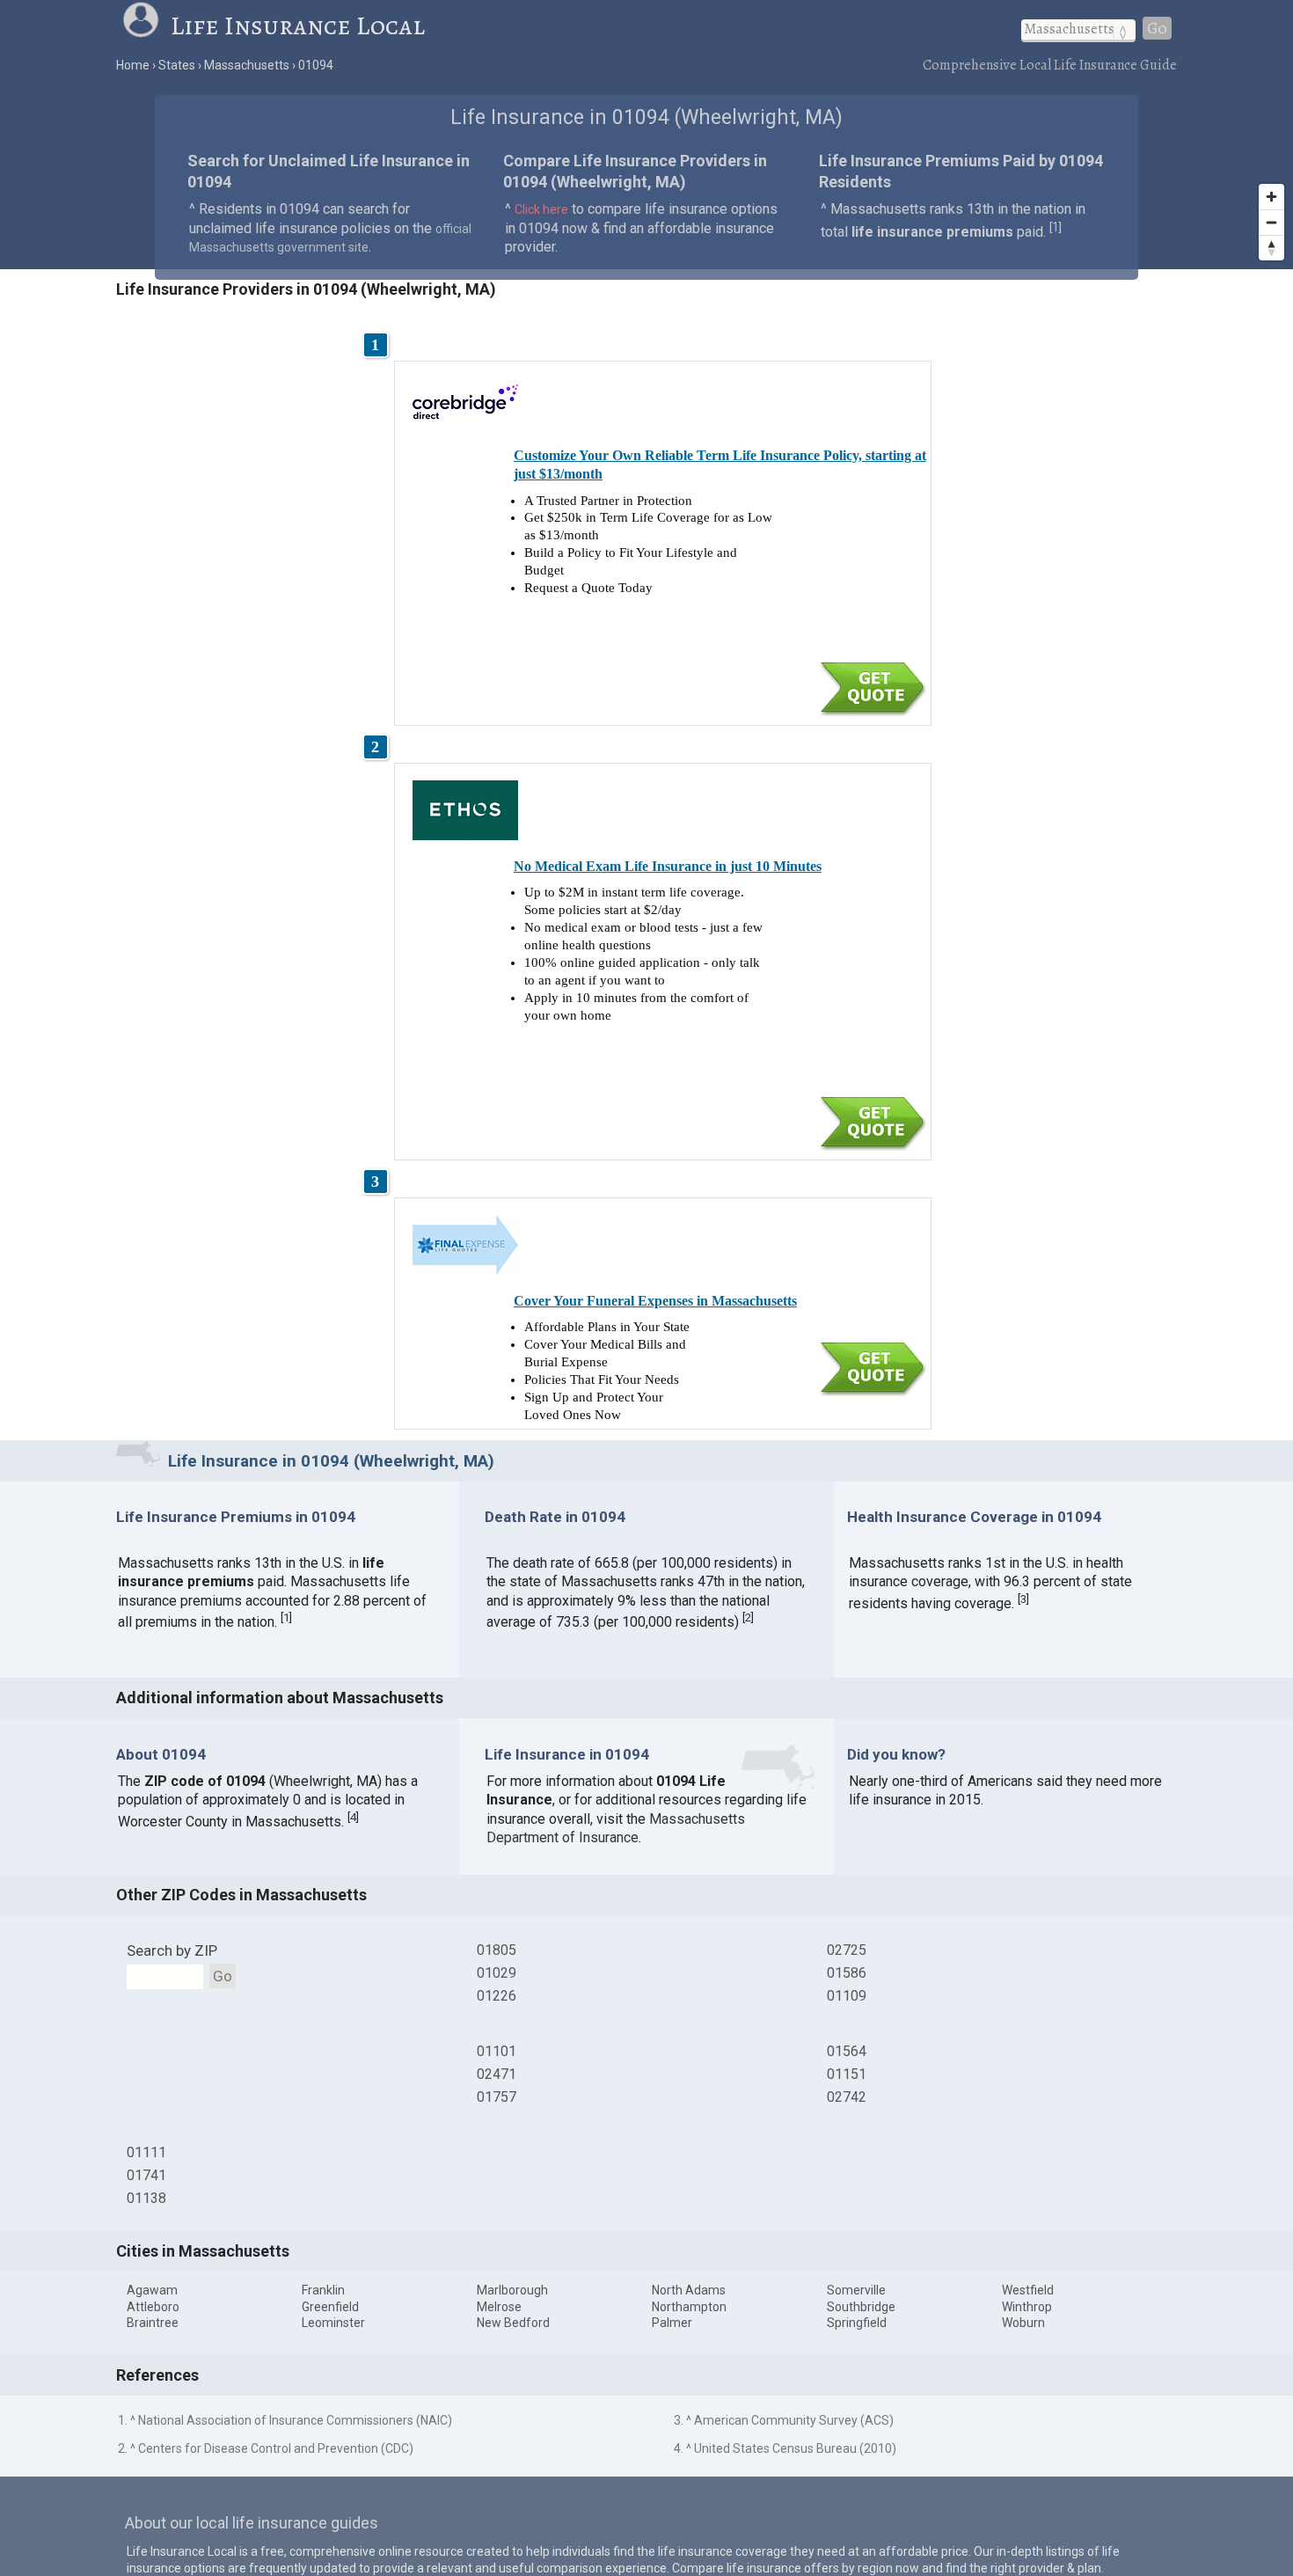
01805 (497, 1950)
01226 (497, 1996)
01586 (847, 1973)
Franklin (323, 2290)
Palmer (672, 2323)
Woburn (1023, 2323)
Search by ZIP (172, 1950)
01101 (497, 2051)
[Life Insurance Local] (146, 26)
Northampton (689, 2307)
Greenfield (330, 2307)
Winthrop (1027, 2307)
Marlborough (512, 2290)
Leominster (333, 2323)
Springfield (857, 2323)
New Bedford (513, 2323)
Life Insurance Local (298, 26)
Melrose (499, 2307)
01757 (497, 2097)
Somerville (856, 2290)
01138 (146, 2198)
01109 (847, 1996)
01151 (847, 2074)
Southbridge (861, 2307)
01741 (146, 2175)
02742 (847, 2097)
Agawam (152, 2290)
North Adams (689, 2290)
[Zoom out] (1271, 222)
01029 (497, 1973)
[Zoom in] (1271, 197)
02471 (497, 2074)
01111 (146, 2152)
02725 (847, 1950)
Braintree (153, 2323)
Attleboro (153, 2307)
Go (1157, 28)
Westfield (1028, 2290)
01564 (847, 2051)
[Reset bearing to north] (1271, 248)
